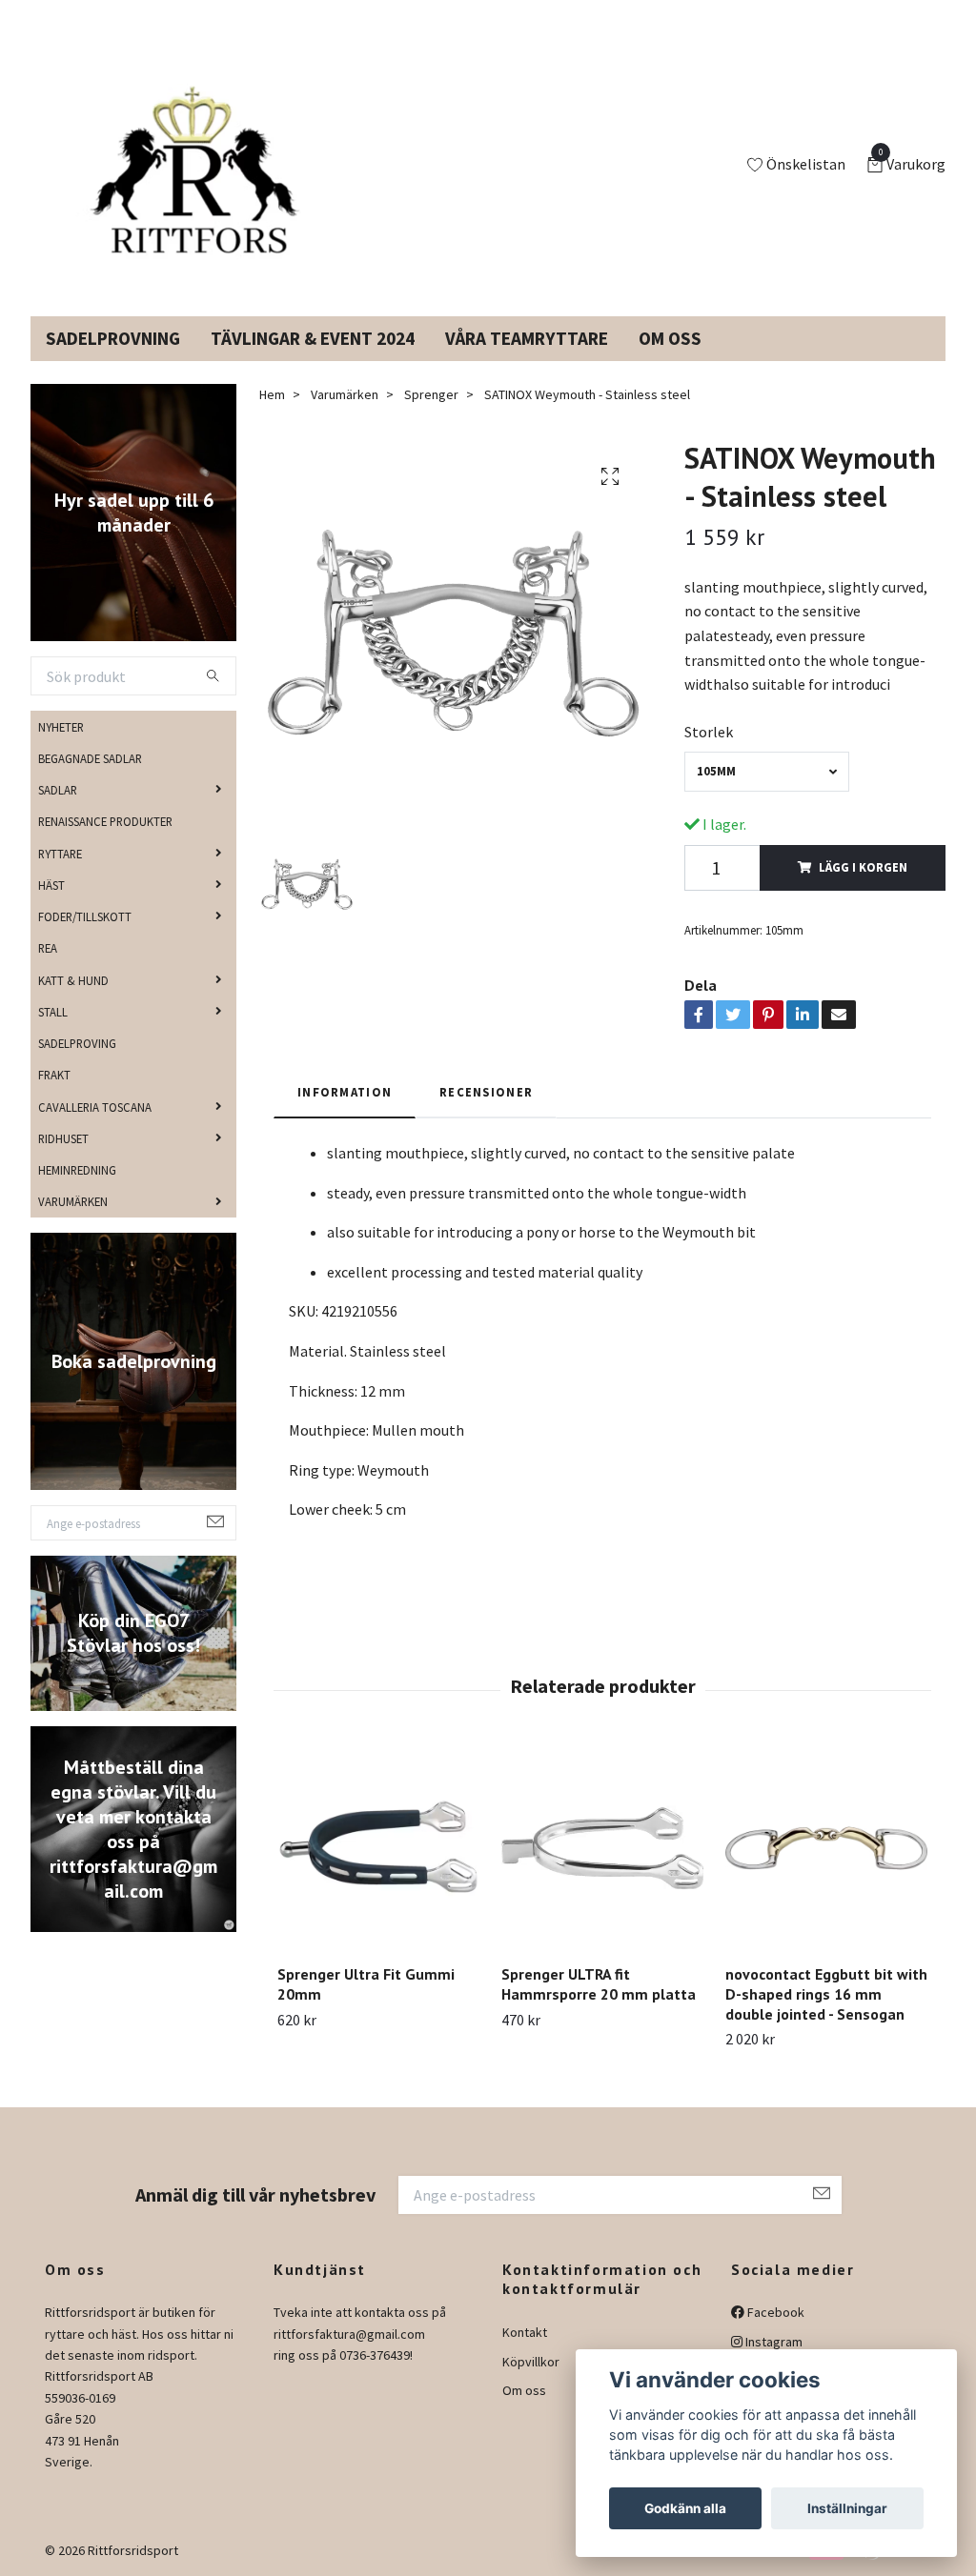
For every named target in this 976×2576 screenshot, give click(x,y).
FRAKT (54, 1075)
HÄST (51, 885)
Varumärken (345, 394)
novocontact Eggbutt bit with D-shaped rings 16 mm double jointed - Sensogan (826, 1994)
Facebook (774, 2312)
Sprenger (431, 394)
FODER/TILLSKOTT (85, 916)
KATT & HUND (73, 980)
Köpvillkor (531, 2362)
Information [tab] (345, 1092)
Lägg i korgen (863, 867)
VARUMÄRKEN (73, 1201)
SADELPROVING (77, 1043)
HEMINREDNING (77, 1170)
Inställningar (847, 2508)
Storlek (709, 732)
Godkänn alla (685, 2508)
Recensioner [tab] (486, 1092)
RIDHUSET (63, 1138)
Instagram (773, 2342)
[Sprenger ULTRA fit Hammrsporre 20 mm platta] (602, 1848)
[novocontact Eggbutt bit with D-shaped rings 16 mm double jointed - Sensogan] (826, 1848)
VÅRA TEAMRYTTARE (527, 338)
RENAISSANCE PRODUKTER (105, 821)
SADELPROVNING (113, 338)
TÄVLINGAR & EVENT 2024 (313, 338)
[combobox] (766, 771)
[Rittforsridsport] (186, 166)
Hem (272, 394)
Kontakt (525, 2332)
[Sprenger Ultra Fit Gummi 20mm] (378, 1848)
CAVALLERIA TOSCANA (95, 1107)
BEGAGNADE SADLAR (90, 758)
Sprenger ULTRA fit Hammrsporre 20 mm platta (599, 1984)
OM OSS (670, 338)
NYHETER (61, 727)
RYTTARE (60, 854)
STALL (53, 1012)
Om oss (524, 2390)
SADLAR (58, 790)
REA (48, 948)
